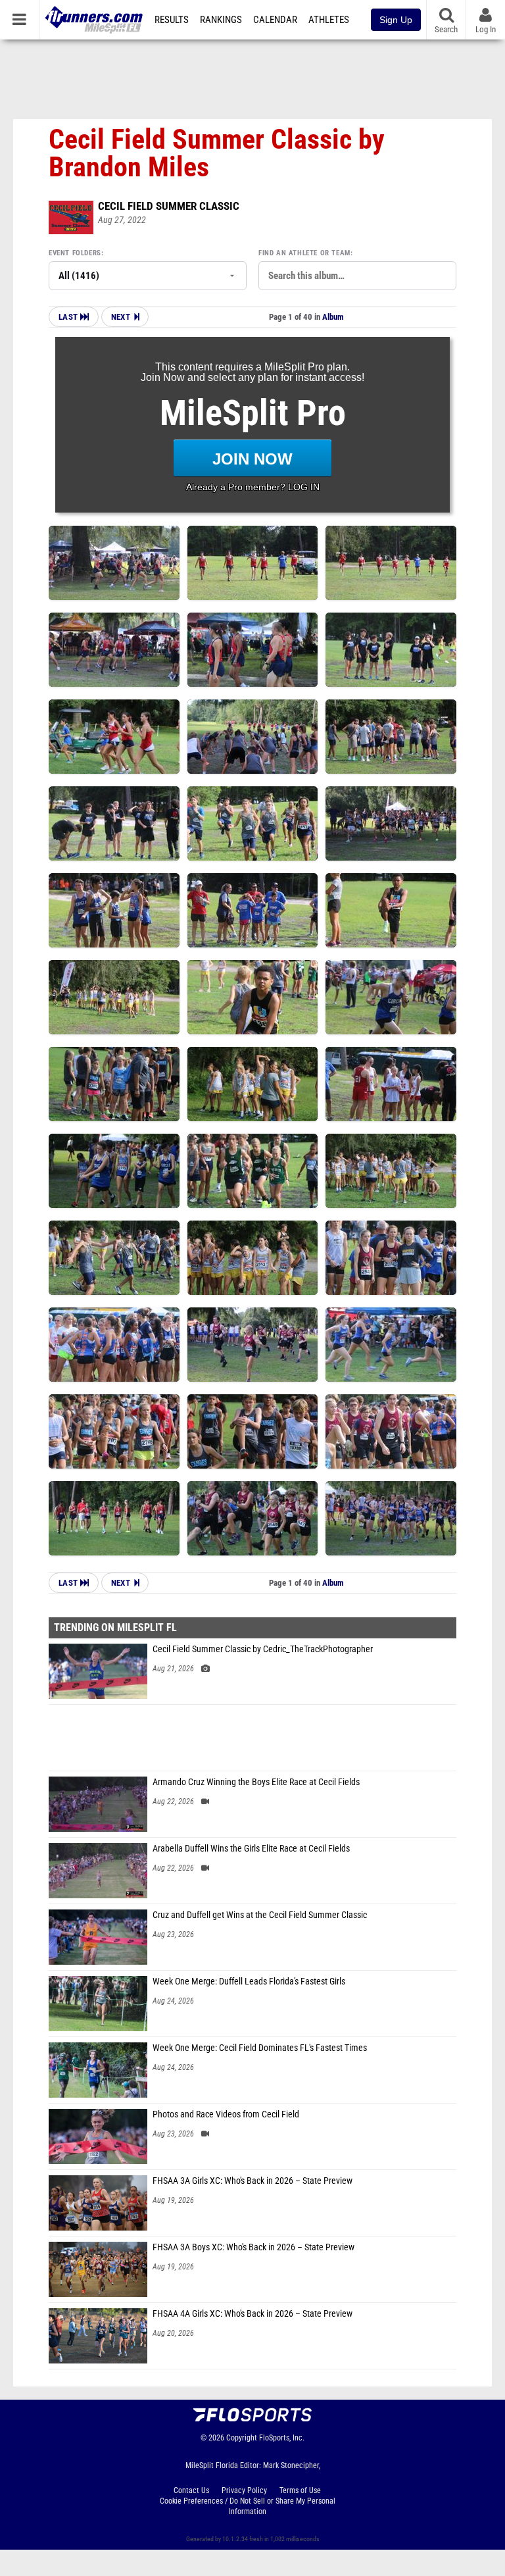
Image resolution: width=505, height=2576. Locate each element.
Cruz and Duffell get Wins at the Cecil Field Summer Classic (260, 1915)
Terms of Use (300, 2490)
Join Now (252, 459)
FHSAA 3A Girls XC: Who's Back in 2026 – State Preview (252, 2181)
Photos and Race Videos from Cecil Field (226, 2114)
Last (69, 317)
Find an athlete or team (304, 253)
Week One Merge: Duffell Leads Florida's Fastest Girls (249, 1982)
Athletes (329, 20)
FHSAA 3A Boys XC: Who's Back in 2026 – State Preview (253, 2247)
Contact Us (191, 2490)
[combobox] (357, 276)
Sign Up (396, 20)
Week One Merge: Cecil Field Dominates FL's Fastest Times (260, 2048)
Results (172, 20)
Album (333, 317)
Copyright (242, 2438)
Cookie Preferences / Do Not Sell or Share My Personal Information (248, 2506)
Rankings (221, 20)
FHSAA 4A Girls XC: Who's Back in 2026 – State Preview (252, 2314)
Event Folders (75, 253)
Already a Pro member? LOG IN (253, 487)
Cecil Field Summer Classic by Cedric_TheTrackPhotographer (263, 1649)
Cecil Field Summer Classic (169, 206)
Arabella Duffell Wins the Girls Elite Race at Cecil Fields (251, 1849)
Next (121, 317)
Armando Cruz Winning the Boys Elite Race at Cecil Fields (256, 1782)
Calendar (275, 20)
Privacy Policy (244, 2490)
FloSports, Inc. (282, 2438)
